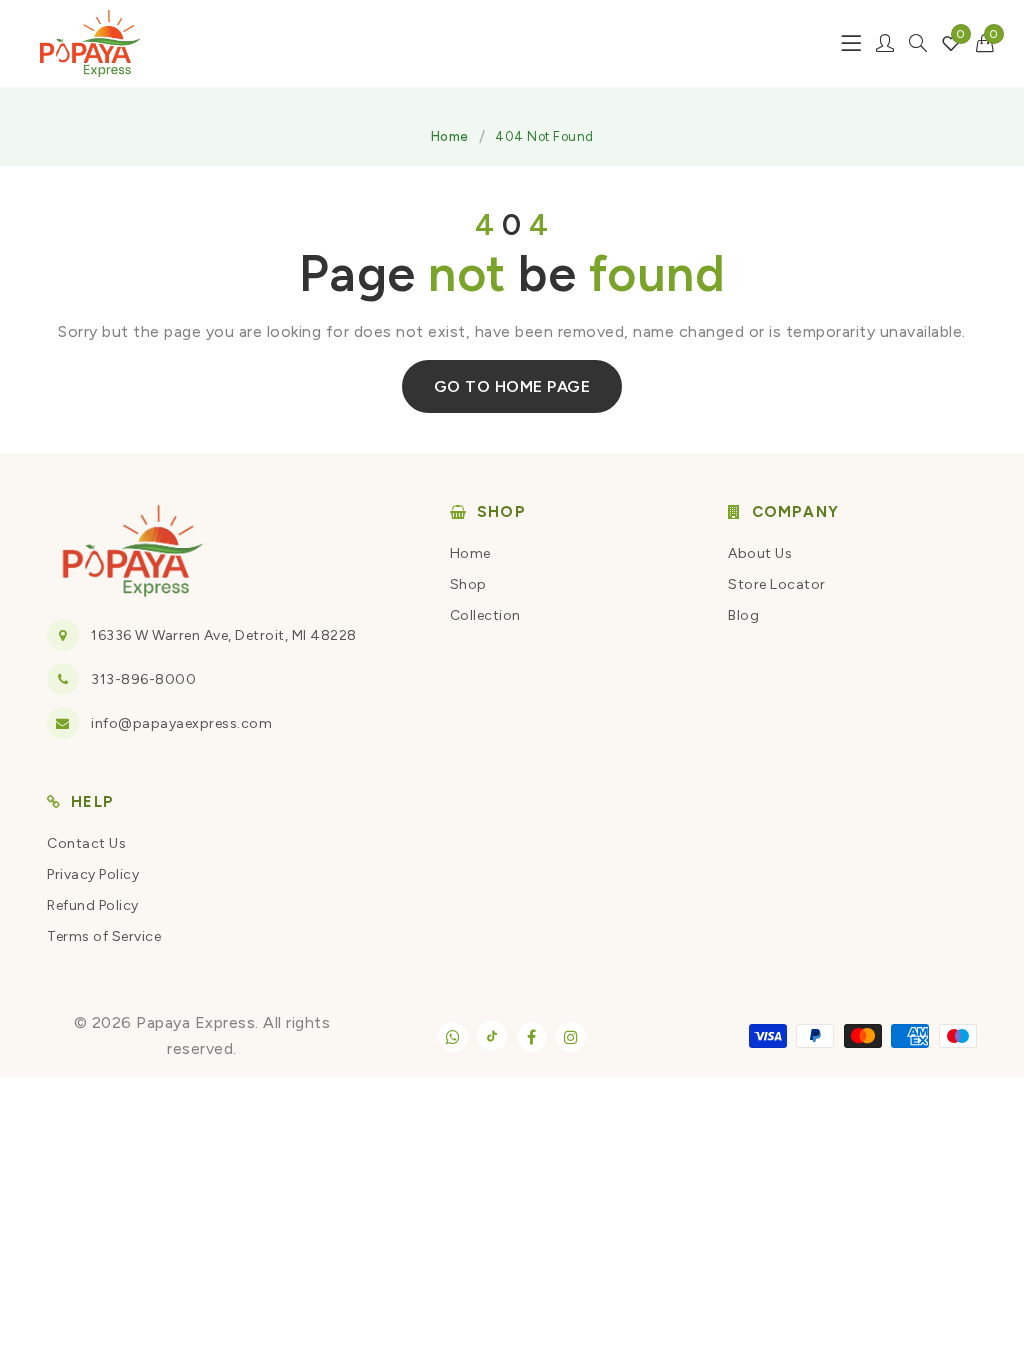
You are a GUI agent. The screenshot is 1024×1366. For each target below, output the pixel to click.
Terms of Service (104, 936)
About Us (760, 553)
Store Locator (777, 584)
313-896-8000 (143, 679)
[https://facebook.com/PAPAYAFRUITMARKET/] (532, 1037)
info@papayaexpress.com (181, 723)
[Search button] (918, 43)
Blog (743, 615)
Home (450, 136)
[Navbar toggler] (851, 43)
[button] (985, 43)
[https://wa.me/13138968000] (453, 1037)
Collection (485, 615)
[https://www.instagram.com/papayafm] (571, 1037)
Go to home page (512, 386)
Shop (468, 584)
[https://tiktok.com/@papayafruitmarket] (492, 1036)
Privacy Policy (93, 874)
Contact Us (86, 843)
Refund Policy (93, 905)
